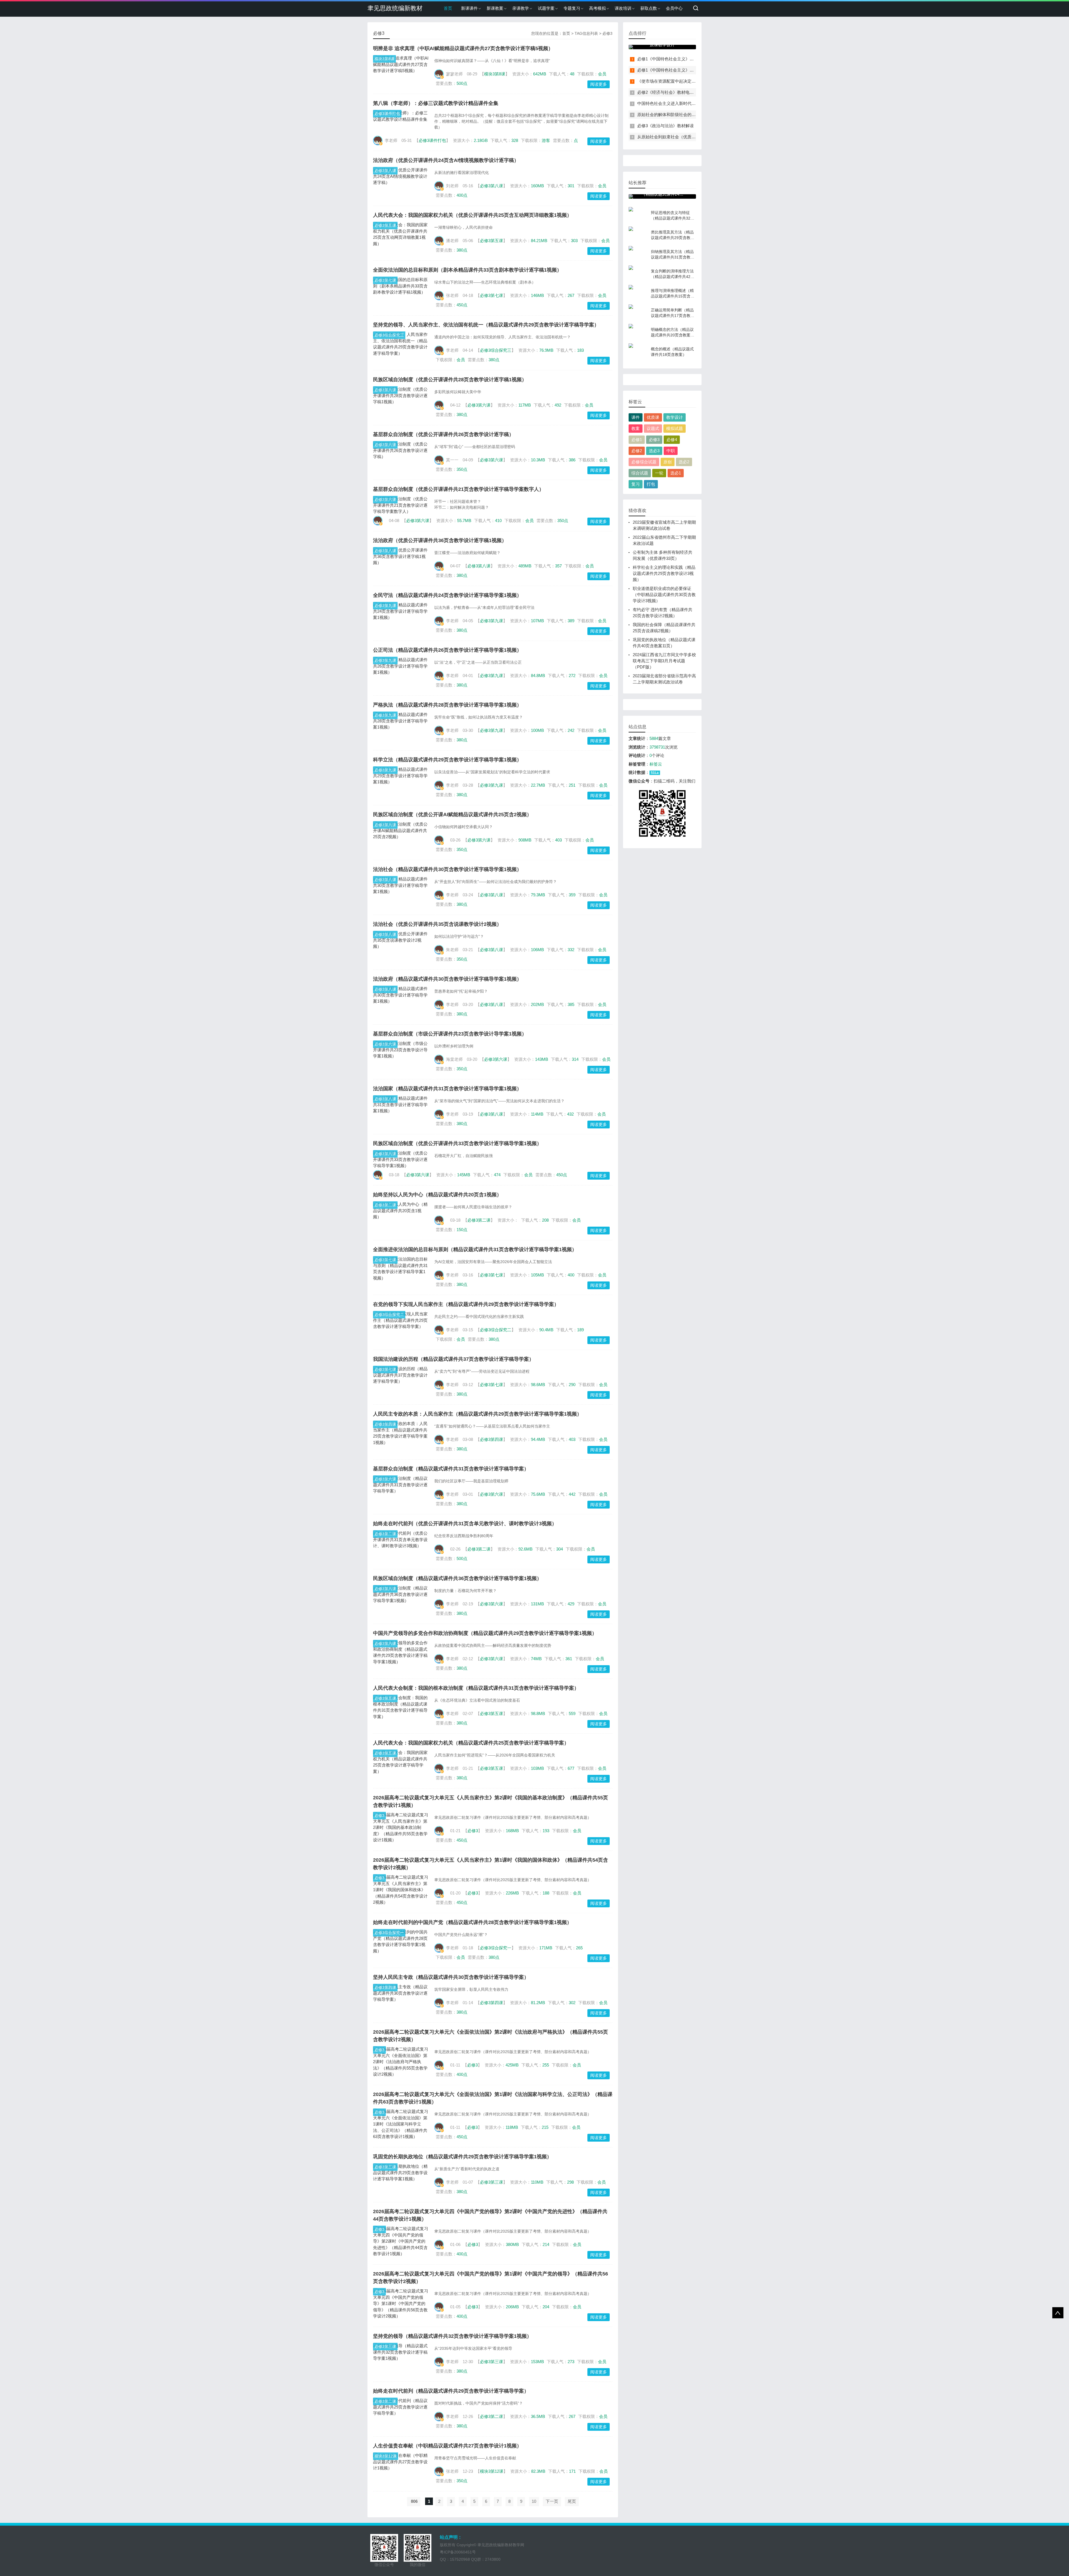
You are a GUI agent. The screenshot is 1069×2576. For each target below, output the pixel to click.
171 (572, 2471)
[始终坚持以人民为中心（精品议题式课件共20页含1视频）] (401, 1211)
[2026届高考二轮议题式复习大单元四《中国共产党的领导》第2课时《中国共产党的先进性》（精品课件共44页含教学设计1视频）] (401, 2241)
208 (545, 1220)
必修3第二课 (385, 1205)
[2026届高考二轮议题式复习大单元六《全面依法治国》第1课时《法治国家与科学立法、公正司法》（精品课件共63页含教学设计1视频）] (401, 2124)
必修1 (637, 440)
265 (579, 1948)
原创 (668, 462)
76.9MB (546, 350)
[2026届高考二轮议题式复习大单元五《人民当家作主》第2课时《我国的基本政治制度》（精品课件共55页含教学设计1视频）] (401, 1828)
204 (546, 2307)
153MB (537, 2362)
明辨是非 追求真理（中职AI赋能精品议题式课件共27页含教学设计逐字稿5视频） (463, 48)
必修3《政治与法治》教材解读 (665, 126)
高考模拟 (597, 8)
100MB (537, 730)
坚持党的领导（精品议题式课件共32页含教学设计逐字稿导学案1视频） (452, 2336)
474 (497, 1175)
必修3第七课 (385, 280)
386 (572, 460)
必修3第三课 (385, 2167)
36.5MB (538, 2416)
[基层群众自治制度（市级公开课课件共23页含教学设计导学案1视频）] (401, 1050)
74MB (536, 1659)
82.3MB (538, 2471)
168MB (512, 1831)
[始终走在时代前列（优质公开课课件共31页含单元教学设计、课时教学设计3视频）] (401, 1540)
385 (571, 1004)
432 (570, 1114)
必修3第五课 (385, 225)
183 (580, 350)
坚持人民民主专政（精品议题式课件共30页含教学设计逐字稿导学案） (451, 1977)
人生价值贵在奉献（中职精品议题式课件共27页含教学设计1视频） (447, 2446)
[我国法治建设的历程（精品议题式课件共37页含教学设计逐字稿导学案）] (401, 1375)
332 (571, 950)
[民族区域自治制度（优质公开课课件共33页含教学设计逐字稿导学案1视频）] (401, 1160)
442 (572, 1494)
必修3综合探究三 (389, 335)
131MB (537, 1604)
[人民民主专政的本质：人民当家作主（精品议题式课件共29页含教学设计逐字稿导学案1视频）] (401, 1433)
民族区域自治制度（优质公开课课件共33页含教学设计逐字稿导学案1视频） (457, 1143)
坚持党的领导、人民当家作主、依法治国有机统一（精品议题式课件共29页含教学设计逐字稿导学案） (486, 325)
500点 (462, 83)
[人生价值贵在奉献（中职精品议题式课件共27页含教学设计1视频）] (401, 2462)
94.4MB (538, 1439)
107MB (537, 621)
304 (560, 1549)
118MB (512, 2127)
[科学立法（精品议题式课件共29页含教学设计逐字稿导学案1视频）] (401, 776)
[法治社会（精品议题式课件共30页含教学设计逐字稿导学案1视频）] (401, 885)
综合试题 (640, 473)
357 (558, 566)
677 (571, 1768)
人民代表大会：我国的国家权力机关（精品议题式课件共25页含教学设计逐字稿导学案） (471, 1743)
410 (498, 521)
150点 (462, 1230)
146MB (537, 295)
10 (534, 2501)
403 (558, 840)
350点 (462, 469)
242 (571, 730)
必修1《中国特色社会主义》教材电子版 (674, 59)
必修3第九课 (385, 606)
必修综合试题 (644, 462)
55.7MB (464, 521)
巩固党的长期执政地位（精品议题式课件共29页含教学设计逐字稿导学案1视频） (462, 2157)
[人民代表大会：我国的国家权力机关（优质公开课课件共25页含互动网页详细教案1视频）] (401, 234)
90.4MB (546, 1330)
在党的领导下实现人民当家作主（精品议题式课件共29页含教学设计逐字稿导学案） (466, 1304)
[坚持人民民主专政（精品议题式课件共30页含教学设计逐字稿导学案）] (401, 1993)
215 (545, 2127)
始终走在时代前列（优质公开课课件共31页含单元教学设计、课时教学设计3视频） (465, 1524)
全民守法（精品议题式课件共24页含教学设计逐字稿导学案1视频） (447, 595)
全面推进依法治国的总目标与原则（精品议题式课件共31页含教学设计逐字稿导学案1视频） (475, 1249)
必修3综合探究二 (389, 1315)
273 (571, 2362)
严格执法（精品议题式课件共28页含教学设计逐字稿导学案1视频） (447, 705)
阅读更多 (599, 84)
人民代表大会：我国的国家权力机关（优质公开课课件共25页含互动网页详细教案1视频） (472, 215)
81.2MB (538, 2003)
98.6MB (538, 1385)
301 (571, 186)
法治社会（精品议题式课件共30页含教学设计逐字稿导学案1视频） (447, 869)
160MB (537, 186)
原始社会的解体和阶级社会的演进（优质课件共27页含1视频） (695, 115)
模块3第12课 (386, 2456)
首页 (448, 8)
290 (572, 1385)
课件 (636, 417)
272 (572, 676)
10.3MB (538, 460)
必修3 (379, 1815)
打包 (651, 484)
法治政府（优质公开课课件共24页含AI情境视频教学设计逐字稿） (446, 160)
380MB (512, 2244)
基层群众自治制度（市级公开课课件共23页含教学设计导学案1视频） (450, 1034)
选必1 (676, 473)
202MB (537, 1004)
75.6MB (538, 1494)
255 (546, 2065)
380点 (462, 250)
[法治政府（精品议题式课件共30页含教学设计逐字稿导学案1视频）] (401, 995)
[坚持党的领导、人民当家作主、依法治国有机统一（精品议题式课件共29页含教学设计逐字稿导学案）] (401, 344)
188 (546, 1893)
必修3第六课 (385, 390)
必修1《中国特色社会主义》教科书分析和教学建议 (684, 70)
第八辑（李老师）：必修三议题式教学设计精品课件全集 (436, 103)
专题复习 (572, 8)
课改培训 (623, 8)
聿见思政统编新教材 (395, 8)
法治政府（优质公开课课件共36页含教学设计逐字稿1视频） (440, 540)
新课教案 (495, 8)
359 (572, 895)
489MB (525, 566)
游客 (546, 140)
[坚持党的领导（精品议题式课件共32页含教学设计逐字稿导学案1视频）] (401, 2352)
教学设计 (675, 417)
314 (575, 1059)
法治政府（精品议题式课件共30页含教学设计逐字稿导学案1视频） (447, 979)
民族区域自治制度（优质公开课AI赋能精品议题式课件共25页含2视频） (452, 815)
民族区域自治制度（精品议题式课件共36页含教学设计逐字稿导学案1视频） (457, 1578)
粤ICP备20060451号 (458, 2552)
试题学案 (546, 8)
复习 (636, 484)
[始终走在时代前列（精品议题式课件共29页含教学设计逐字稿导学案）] (401, 2407)
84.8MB (538, 676)
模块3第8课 (384, 59)
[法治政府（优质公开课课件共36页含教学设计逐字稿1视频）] (401, 557)
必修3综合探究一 (389, 1933)
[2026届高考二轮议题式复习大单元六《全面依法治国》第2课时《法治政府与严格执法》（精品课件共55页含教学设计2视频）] (401, 2062)
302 (572, 2003)
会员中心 (674, 8)
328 (515, 140)
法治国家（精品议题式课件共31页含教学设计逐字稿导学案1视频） (447, 1089)
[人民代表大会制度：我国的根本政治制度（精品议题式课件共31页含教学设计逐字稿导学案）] (401, 1707)
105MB (537, 1275)
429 (571, 1604)
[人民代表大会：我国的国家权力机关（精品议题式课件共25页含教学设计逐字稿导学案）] (401, 1762)
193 (546, 1831)
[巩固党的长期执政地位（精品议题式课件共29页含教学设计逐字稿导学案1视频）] (401, 2173)
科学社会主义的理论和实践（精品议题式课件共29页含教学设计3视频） (664, 573)
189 (580, 1330)
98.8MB (538, 1713)
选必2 (684, 462)
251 (572, 785)
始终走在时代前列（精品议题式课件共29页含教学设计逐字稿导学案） (451, 2391)
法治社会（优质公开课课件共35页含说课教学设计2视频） (437, 924)
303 (574, 241)
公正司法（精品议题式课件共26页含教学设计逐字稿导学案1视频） (447, 650)
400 (571, 1275)
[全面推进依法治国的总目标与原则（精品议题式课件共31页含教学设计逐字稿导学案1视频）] (401, 1269)
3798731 (657, 747)
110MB (537, 2182)
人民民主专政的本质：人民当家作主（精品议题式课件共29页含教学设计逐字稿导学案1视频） (477, 1414)
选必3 (654, 451)
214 (546, 2244)
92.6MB (525, 1549)
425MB (512, 2065)
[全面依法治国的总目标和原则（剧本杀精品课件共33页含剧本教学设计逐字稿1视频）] (401, 286)
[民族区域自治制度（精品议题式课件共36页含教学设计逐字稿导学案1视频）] (401, 1595)
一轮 (659, 473)
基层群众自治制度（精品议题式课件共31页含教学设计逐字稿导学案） (451, 1469)
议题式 (653, 428)
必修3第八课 (385, 171)
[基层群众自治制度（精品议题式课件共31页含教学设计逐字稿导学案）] (401, 1485)
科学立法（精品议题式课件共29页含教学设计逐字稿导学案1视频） (447, 760)
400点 (462, 195)
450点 (462, 305)
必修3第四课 (385, 1424)
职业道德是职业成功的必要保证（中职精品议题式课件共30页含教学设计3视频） (664, 595)
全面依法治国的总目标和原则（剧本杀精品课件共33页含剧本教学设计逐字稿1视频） (467, 270)
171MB (546, 1948)
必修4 (672, 440)
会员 (602, 74)
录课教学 (521, 8)
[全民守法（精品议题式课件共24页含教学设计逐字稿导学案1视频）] (401, 611)
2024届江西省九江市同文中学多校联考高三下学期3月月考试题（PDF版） (664, 661)
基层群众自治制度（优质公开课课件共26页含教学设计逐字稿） (443, 434)
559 (572, 1713)
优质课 (653, 417)
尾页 (572, 2501)
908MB (525, 840)
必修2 (637, 451)
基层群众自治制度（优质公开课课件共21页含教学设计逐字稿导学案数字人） (459, 489)
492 (558, 405)
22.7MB (538, 785)
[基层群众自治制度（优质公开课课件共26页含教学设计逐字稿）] (401, 451)
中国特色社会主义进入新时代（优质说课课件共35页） (687, 103)
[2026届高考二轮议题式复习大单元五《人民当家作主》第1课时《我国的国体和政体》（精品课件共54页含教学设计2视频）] (401, 1890)
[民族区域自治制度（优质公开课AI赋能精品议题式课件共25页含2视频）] (401, 831)
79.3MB (538, 895)
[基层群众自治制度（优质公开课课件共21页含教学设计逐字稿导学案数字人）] (401, 505)
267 (571, 295)
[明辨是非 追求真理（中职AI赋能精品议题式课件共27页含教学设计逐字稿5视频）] (401, 65)
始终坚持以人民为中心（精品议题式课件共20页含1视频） (437, 1195)
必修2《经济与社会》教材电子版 (668, 92)
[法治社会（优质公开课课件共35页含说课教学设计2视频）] (401, 940)
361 (569, 1659)
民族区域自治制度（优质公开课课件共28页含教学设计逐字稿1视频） (450, 380)
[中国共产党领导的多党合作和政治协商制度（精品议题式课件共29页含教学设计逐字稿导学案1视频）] (401, 1652)
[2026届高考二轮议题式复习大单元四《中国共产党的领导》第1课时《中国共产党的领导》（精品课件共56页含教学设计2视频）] (401, 2304)
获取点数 (649, 8)
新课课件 (469, 8)
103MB (537, 1768)
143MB (542, 1059)
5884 (654, 738)
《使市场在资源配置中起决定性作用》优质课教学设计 (687, 81)
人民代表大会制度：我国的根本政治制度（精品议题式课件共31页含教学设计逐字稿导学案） (476, 1688)
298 (570, 2182)
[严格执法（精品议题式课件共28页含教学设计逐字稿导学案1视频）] (401, 721)
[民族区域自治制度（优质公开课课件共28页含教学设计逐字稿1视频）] (401, 396)
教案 (636, 428)
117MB (525, 405)
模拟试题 (675, 428)
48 (572, 74)
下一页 (552, 2501)
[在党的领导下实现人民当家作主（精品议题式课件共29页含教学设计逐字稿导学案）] (401, 1320)
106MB (537, 950)
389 (571, 621)
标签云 (656, 764)
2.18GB (481, 140)
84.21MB (539, 241)
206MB (512, 2307)
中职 (671, 451)
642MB (540, 74)
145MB (464, 1175)
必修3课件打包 (387, 114)
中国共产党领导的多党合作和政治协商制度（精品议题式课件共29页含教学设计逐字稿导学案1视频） (485, 1633)
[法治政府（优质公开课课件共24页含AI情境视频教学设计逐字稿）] (401, 176)
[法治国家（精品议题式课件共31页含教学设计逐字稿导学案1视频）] (401, 1105)
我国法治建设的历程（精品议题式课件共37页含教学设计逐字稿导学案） (453, 1359)
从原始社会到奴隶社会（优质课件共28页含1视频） (684, 137)
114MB (537, 1114)
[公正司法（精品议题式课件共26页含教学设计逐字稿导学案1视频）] (401, 666)
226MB (512, 1893)
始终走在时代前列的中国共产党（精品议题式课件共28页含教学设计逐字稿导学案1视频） (472, 1922)
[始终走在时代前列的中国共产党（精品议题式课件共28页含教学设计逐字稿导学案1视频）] (401, 1942)
